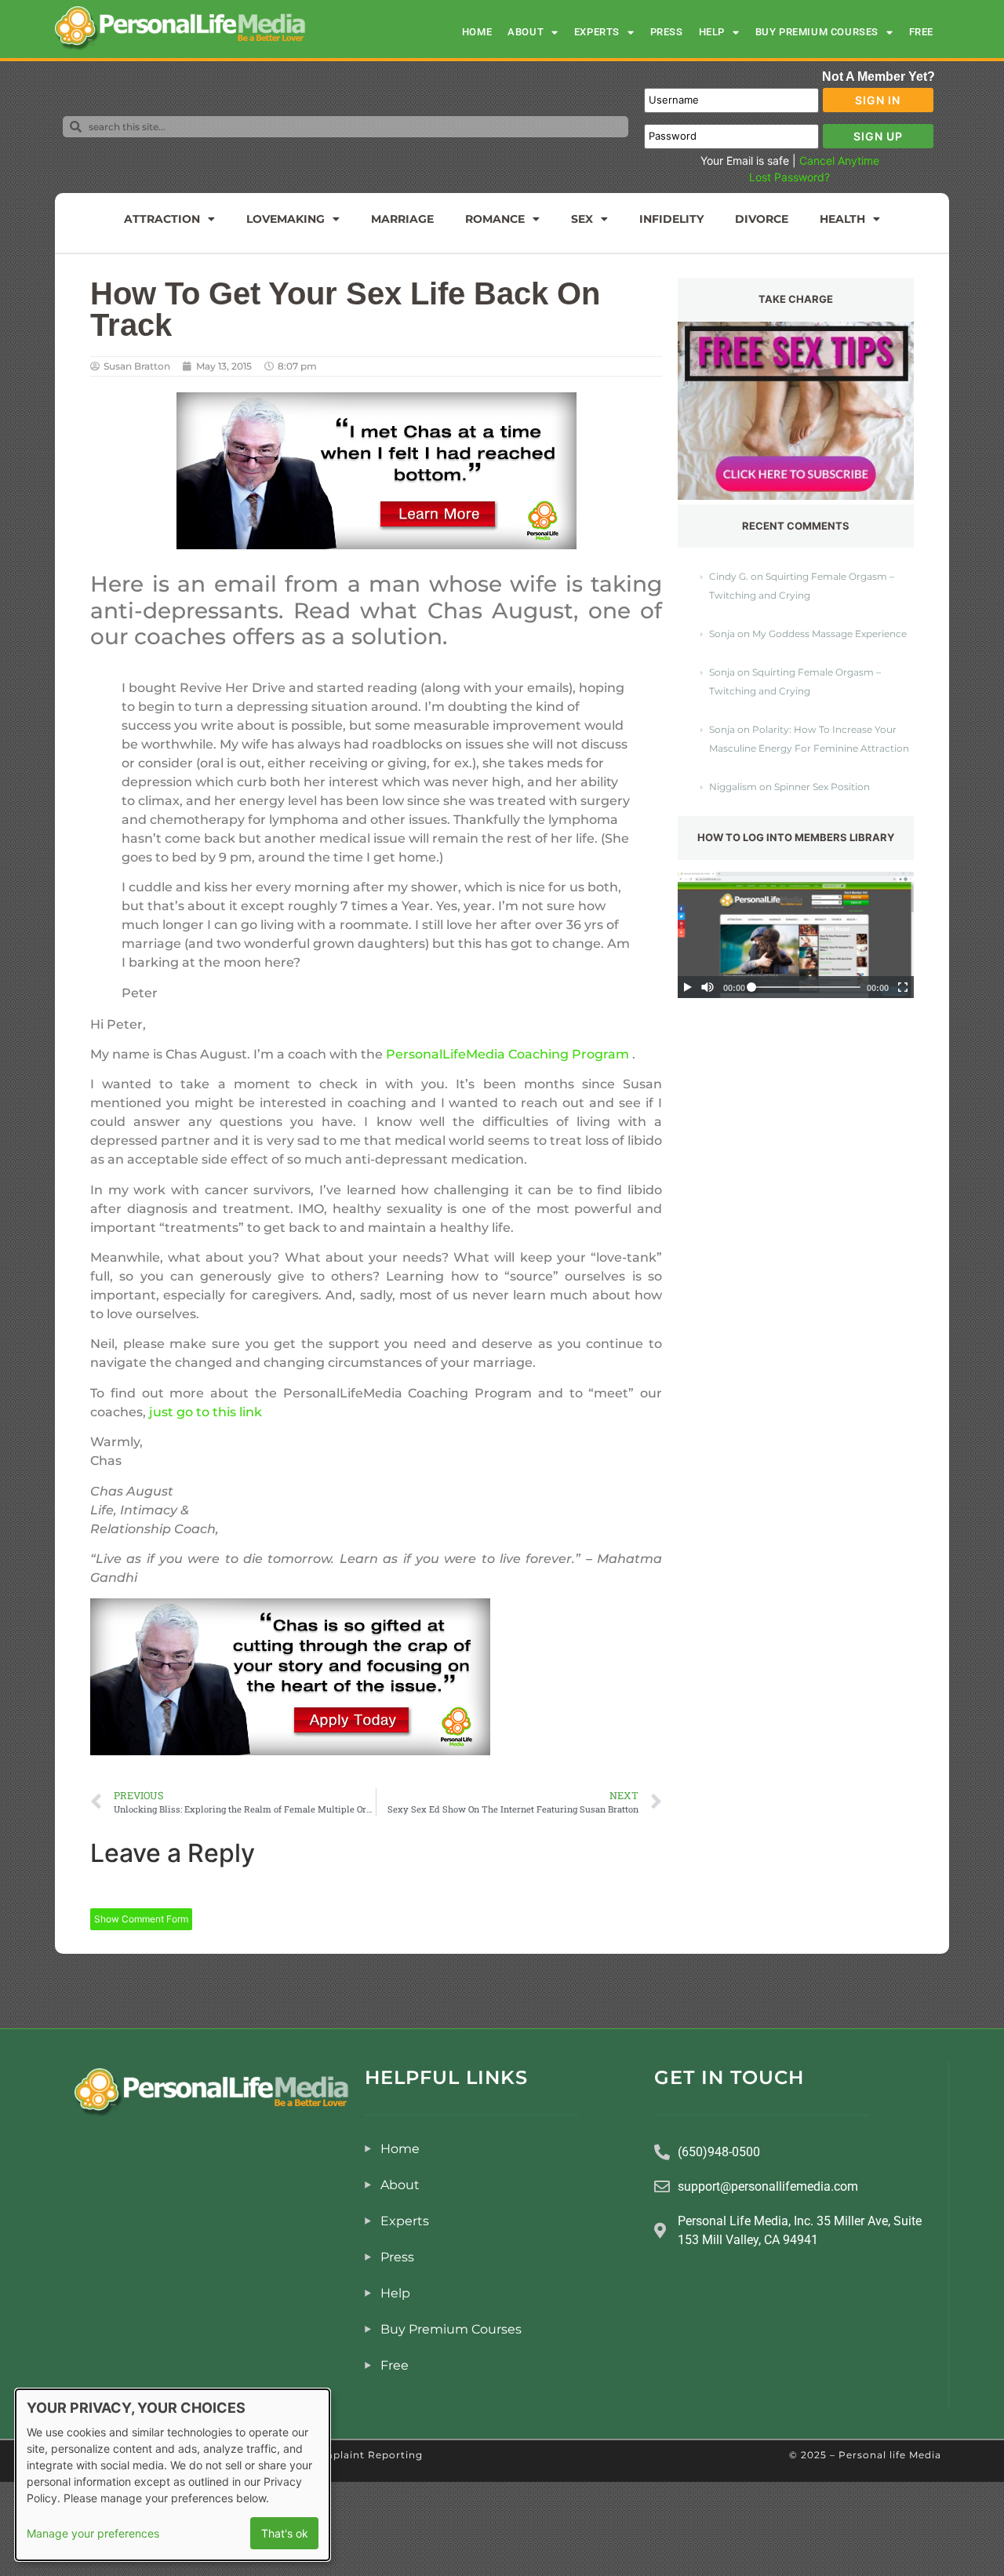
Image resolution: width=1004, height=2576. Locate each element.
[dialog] (173, 2475)
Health (842, 219)
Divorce (762, 219)
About (526, 32)
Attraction (162, 219)
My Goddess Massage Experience (829, 634)
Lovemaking (286, 219)
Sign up (878, 136)
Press (667, 32)
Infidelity (671, 219)
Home (477, 32)
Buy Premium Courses (817, 32)
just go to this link (206, 1412)
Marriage (402, 219)
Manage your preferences (93, 2533)
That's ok (285, 2533)
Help (712, 32)
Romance (495, 219)
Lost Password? (789, 177)
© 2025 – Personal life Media (865, 2455)
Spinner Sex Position (822, 787)
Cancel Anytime (839, 160)
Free (921, 32)
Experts (597, 32)
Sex (582, 219)
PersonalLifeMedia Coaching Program (507, 1054)
